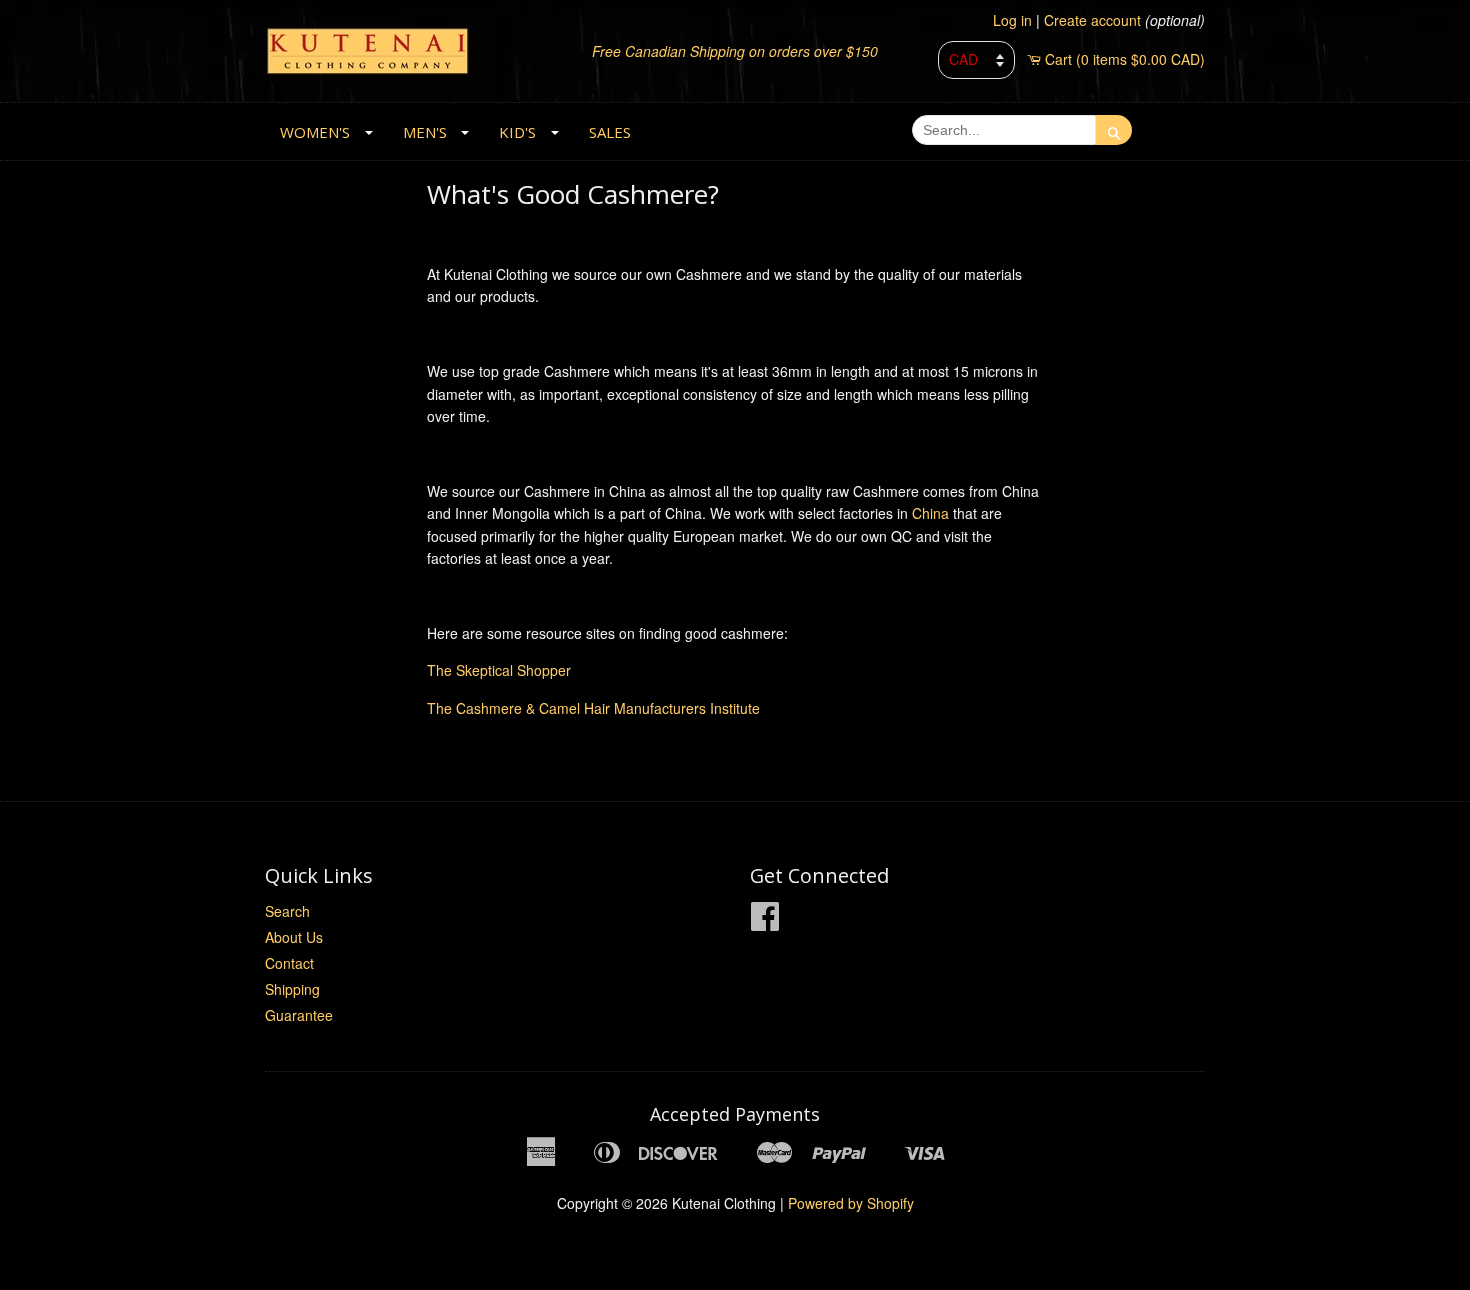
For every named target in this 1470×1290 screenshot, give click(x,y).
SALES (610, 132)
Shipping (292, 989)
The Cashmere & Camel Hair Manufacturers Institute (593, 708)
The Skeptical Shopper (499, 670)
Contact (289, 963)
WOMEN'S (315, 132)
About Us (294, 937)
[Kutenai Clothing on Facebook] (765, 922)
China (932, 513)
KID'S (517, 132)
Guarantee (299, 1015)
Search (287, 911)
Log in (1012, 20)
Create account (1092, 20)
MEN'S (425, 132)
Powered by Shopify (851, 1203)
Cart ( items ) (1125, 59)
